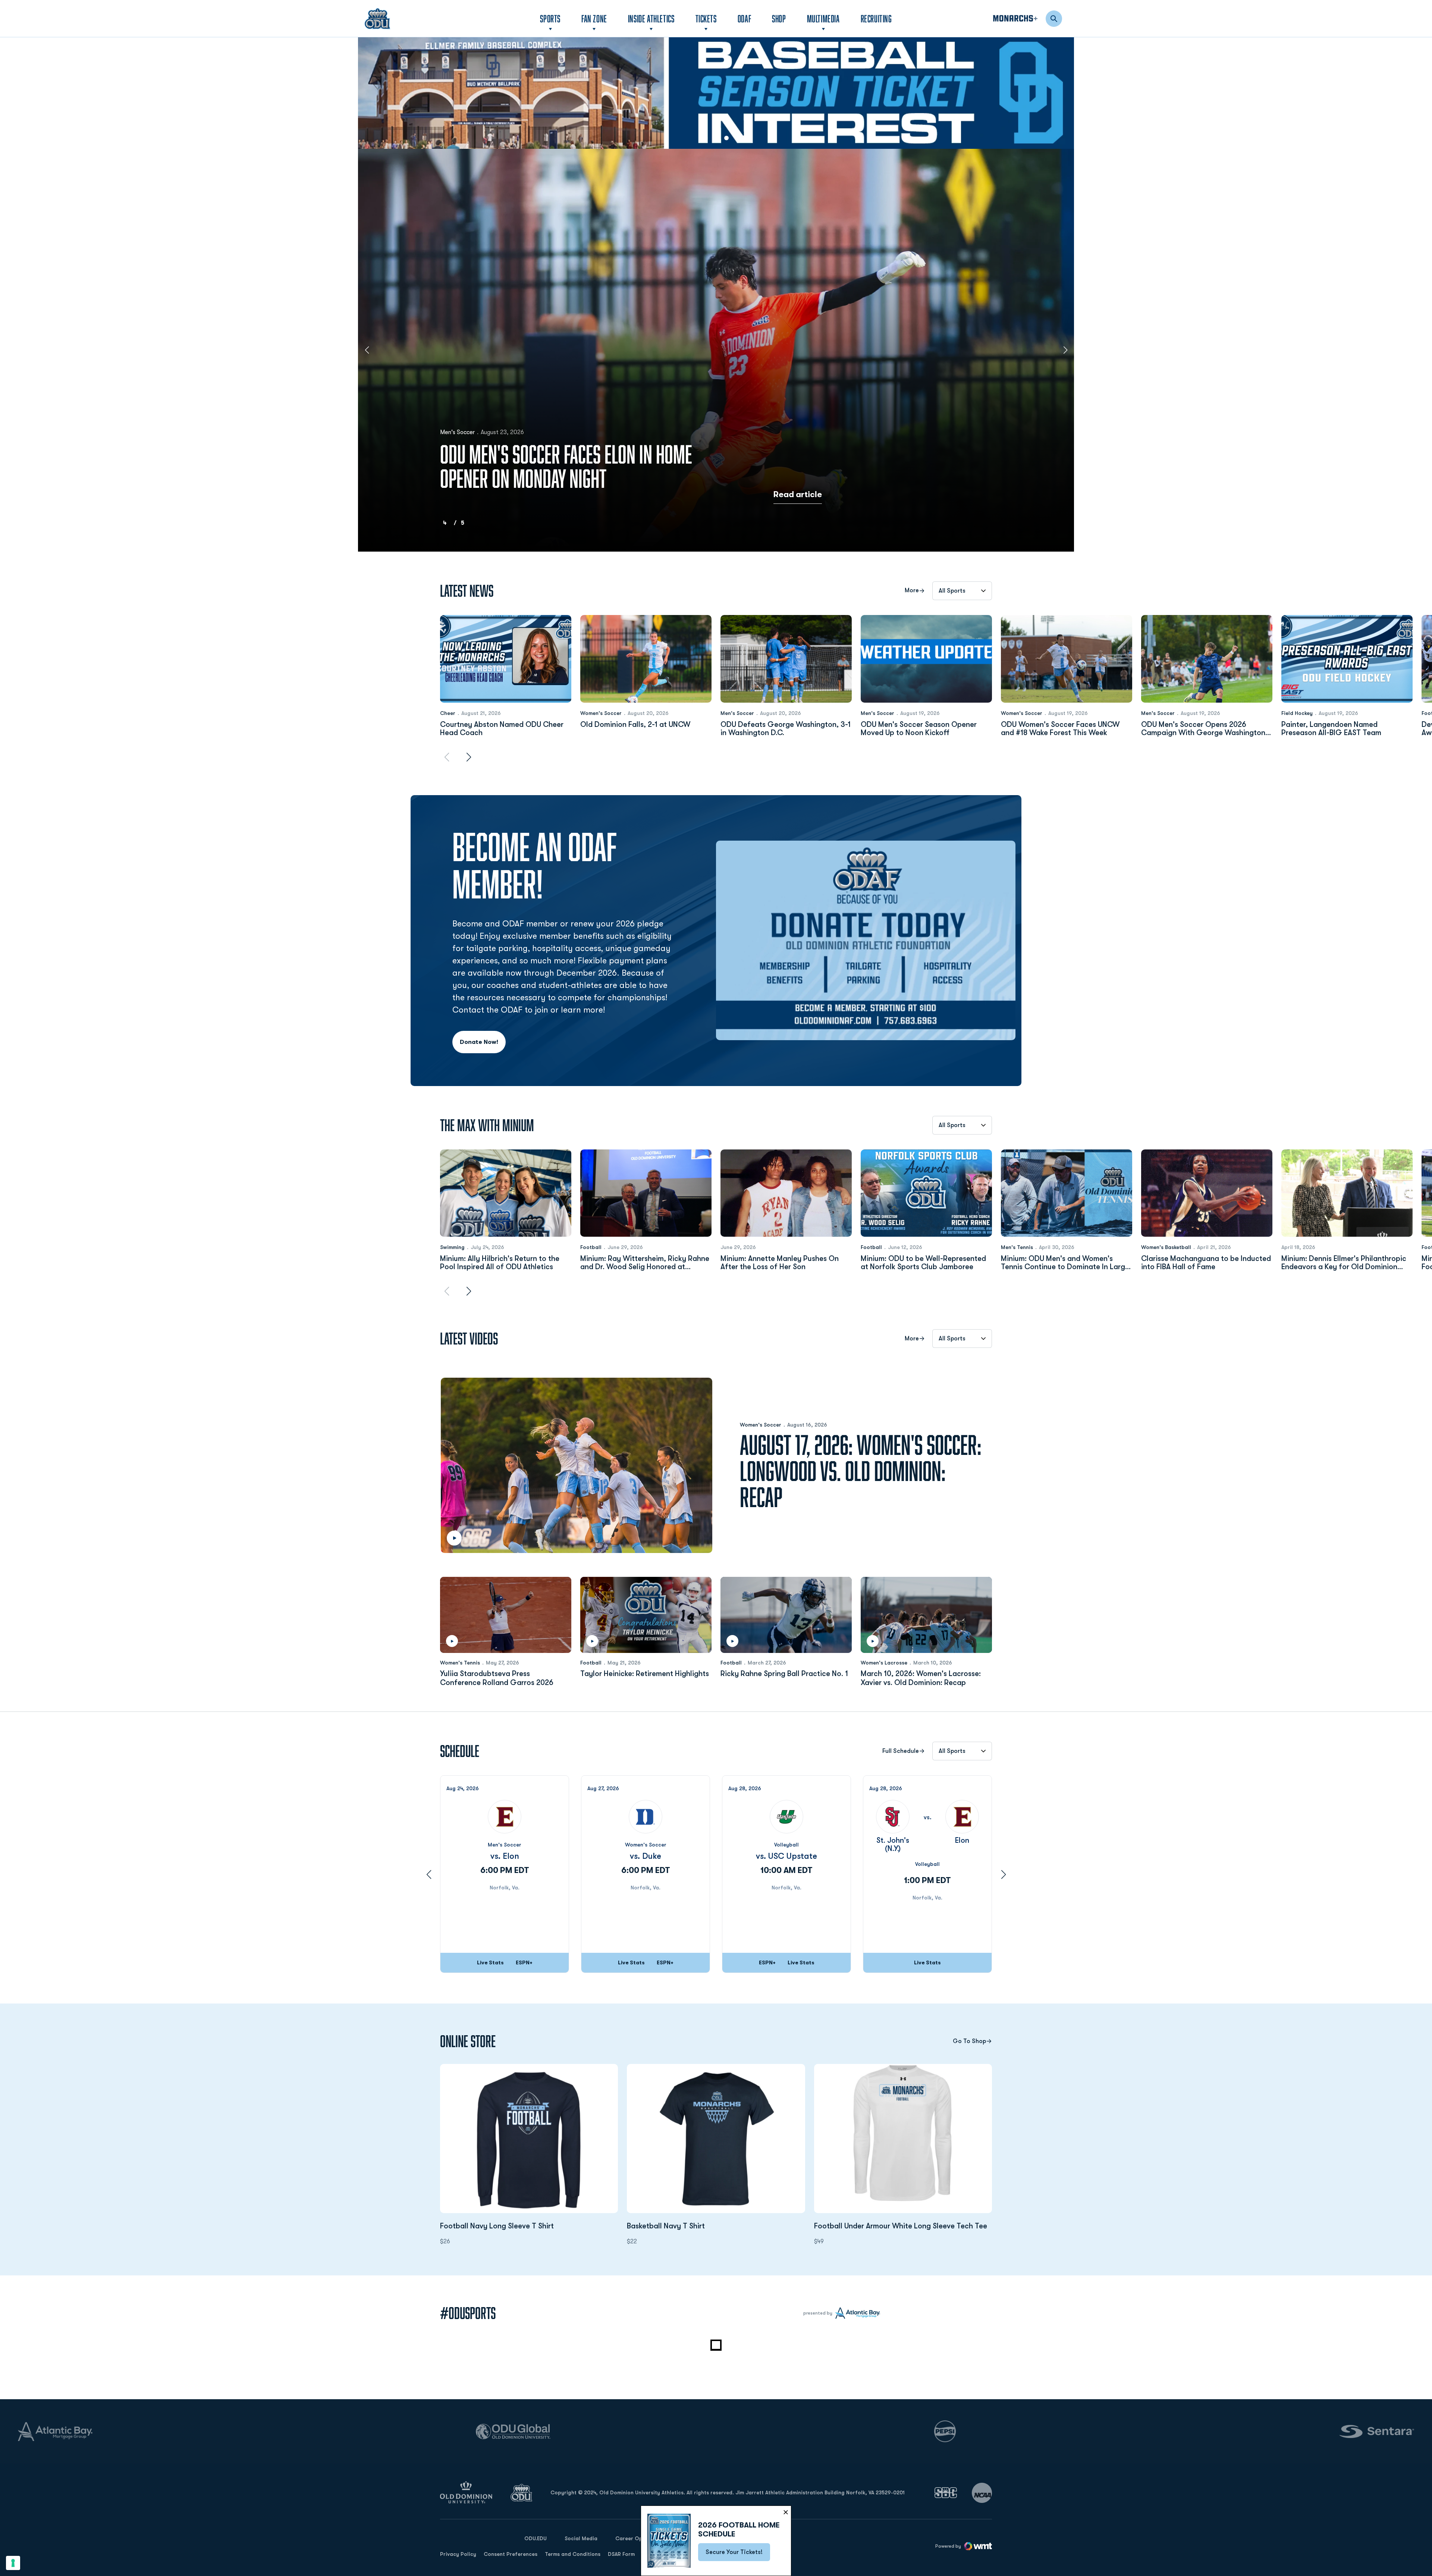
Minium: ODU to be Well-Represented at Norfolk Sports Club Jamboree (923, 1263)
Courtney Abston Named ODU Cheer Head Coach (502, 729)
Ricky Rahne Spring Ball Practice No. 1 (784, 1674)
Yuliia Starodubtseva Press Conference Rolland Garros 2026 (497, 1678)
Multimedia (823, 18)
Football (591, 1247)
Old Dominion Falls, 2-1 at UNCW (635, 725)
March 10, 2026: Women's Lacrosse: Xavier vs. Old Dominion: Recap (921, 1678)
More (912, 591)
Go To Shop (969, 2041)
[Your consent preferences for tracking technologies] (13, 2563)
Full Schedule (901, 1751)
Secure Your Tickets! (738, 2554)
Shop (779, 18)
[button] (706, 138)
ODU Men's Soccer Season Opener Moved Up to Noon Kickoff (919, 729)
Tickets (706, 18)
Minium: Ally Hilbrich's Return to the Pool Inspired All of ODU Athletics (500, 1263)
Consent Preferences (511, 2554)
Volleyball (786, 1845)
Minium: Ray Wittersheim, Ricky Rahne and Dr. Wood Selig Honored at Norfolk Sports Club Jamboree (645, 1263)
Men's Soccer (737, 713)
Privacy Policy (458, 2554)
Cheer (448, 713)
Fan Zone (594, 18)
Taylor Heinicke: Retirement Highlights (645, 1674)
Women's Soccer (601, 713)
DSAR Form (621, 2554)
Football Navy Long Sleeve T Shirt (529, 2226)
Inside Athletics (651, 18)
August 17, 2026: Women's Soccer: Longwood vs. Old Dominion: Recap (861, 1471)
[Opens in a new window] (716, 93)
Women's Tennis (460, 1663)
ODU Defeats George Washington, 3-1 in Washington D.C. (786, 729)
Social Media (581, 2538)
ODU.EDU (536, 2538)
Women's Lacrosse (884, 1663)
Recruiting (876, 18)
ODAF (744, 18)
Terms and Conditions (573, 2554)
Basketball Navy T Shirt (706, 2226)
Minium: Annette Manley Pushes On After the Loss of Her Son (780, 1263)
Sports (550, 18)
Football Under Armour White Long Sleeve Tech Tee (903, 2226)
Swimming (452, 1247)
